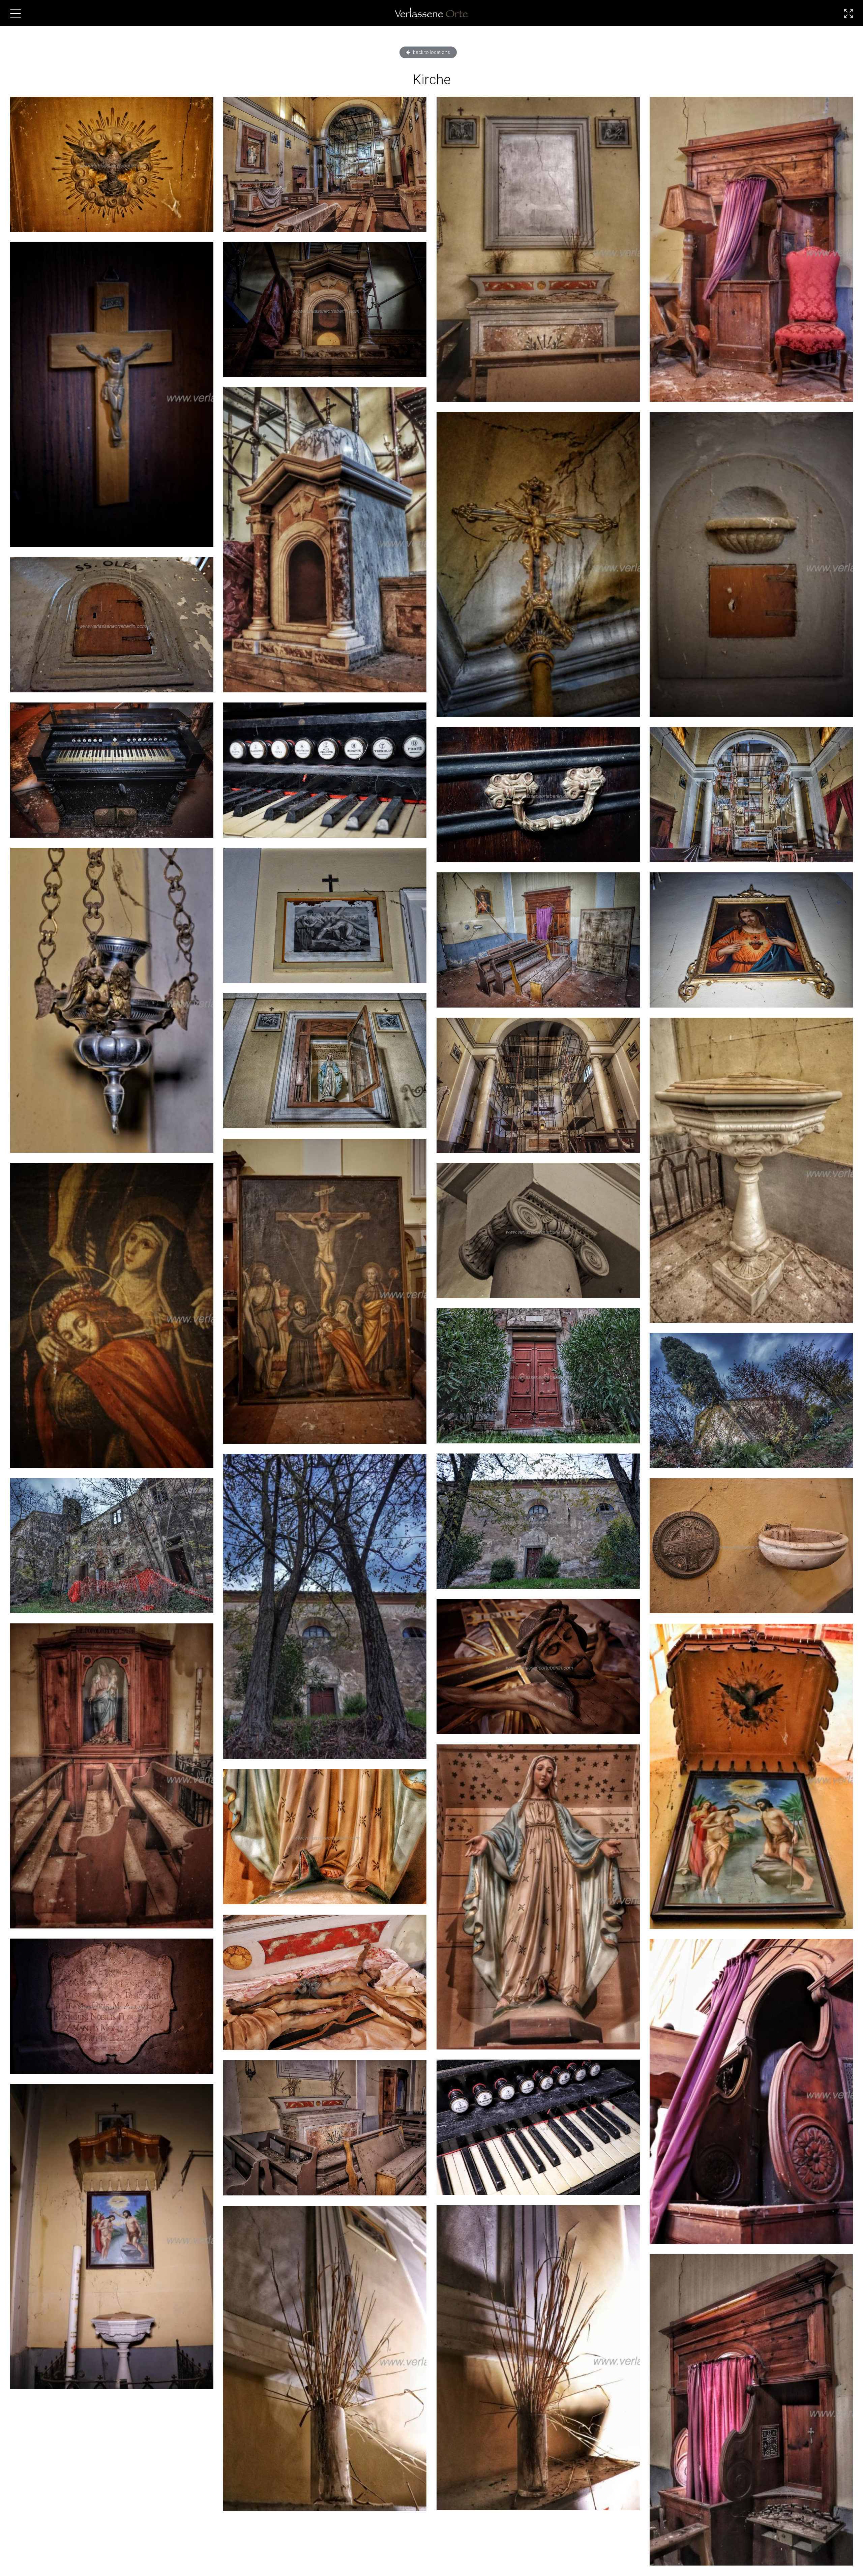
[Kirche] (112, 164)
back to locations (431, 52)
